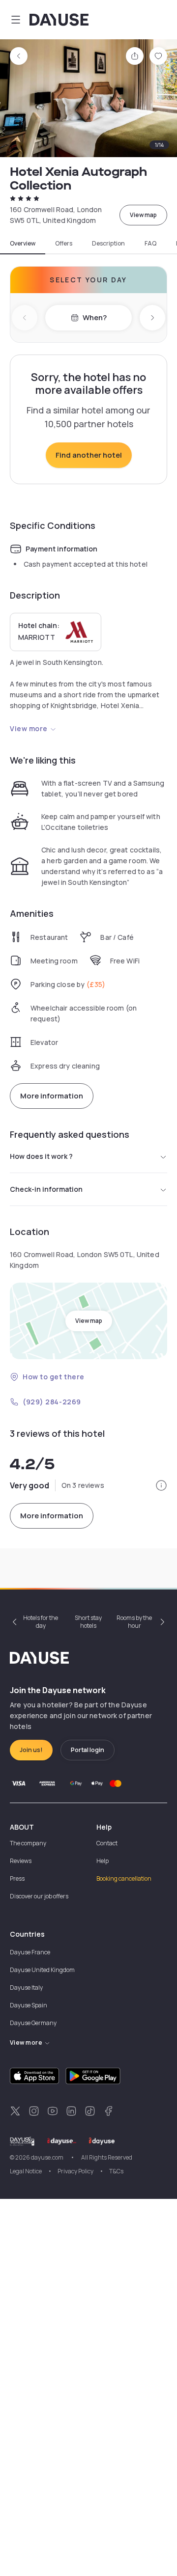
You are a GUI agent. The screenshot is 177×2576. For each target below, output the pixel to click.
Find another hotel (89, 455)
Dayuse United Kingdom (42, 1970)
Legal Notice (26, 2171)
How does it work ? (41, 1156)
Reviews (21, 1861)
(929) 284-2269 (52, 1402)
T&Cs (116, 2171)
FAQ (150, 244)
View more (29, 728)
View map (143, 215)
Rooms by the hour (134, 1622)
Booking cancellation (124, 1878)
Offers (64, 244)
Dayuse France (30, 1952)
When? (95, 317)
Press (17, 1878)
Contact (107, 1843)
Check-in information (46, 1189)
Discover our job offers (39, 1896)
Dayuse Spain (29, 2005)
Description (108, 244)
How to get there (54, 1377)
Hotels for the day (41, 1622)
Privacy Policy (75, 2171)
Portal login (88, 1750)
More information (52, 1096)
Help (103, 1861)
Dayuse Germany (33, 2023)
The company (28, 1843)
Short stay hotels (88, 1622)
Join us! (31, 1750)
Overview (23, 244)
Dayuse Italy (26, 1987)
